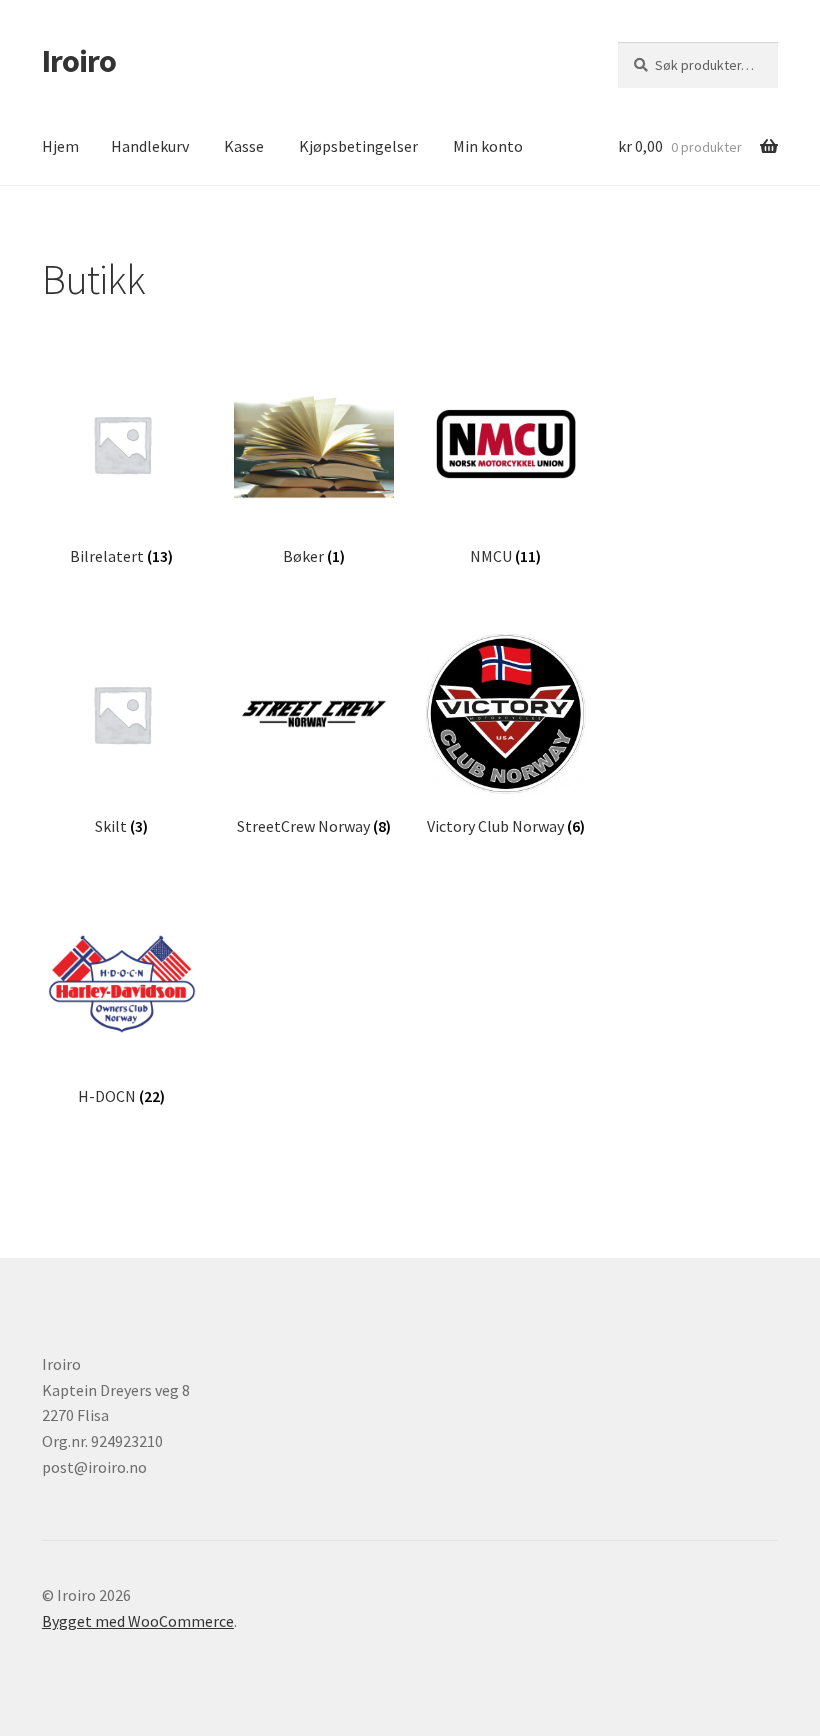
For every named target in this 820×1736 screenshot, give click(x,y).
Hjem (60, 146)
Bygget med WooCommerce (138, 1621)
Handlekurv (150, 146)
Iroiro (79, 61)
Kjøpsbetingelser (358, 146)
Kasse (244, 146)
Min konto (488, 146)
